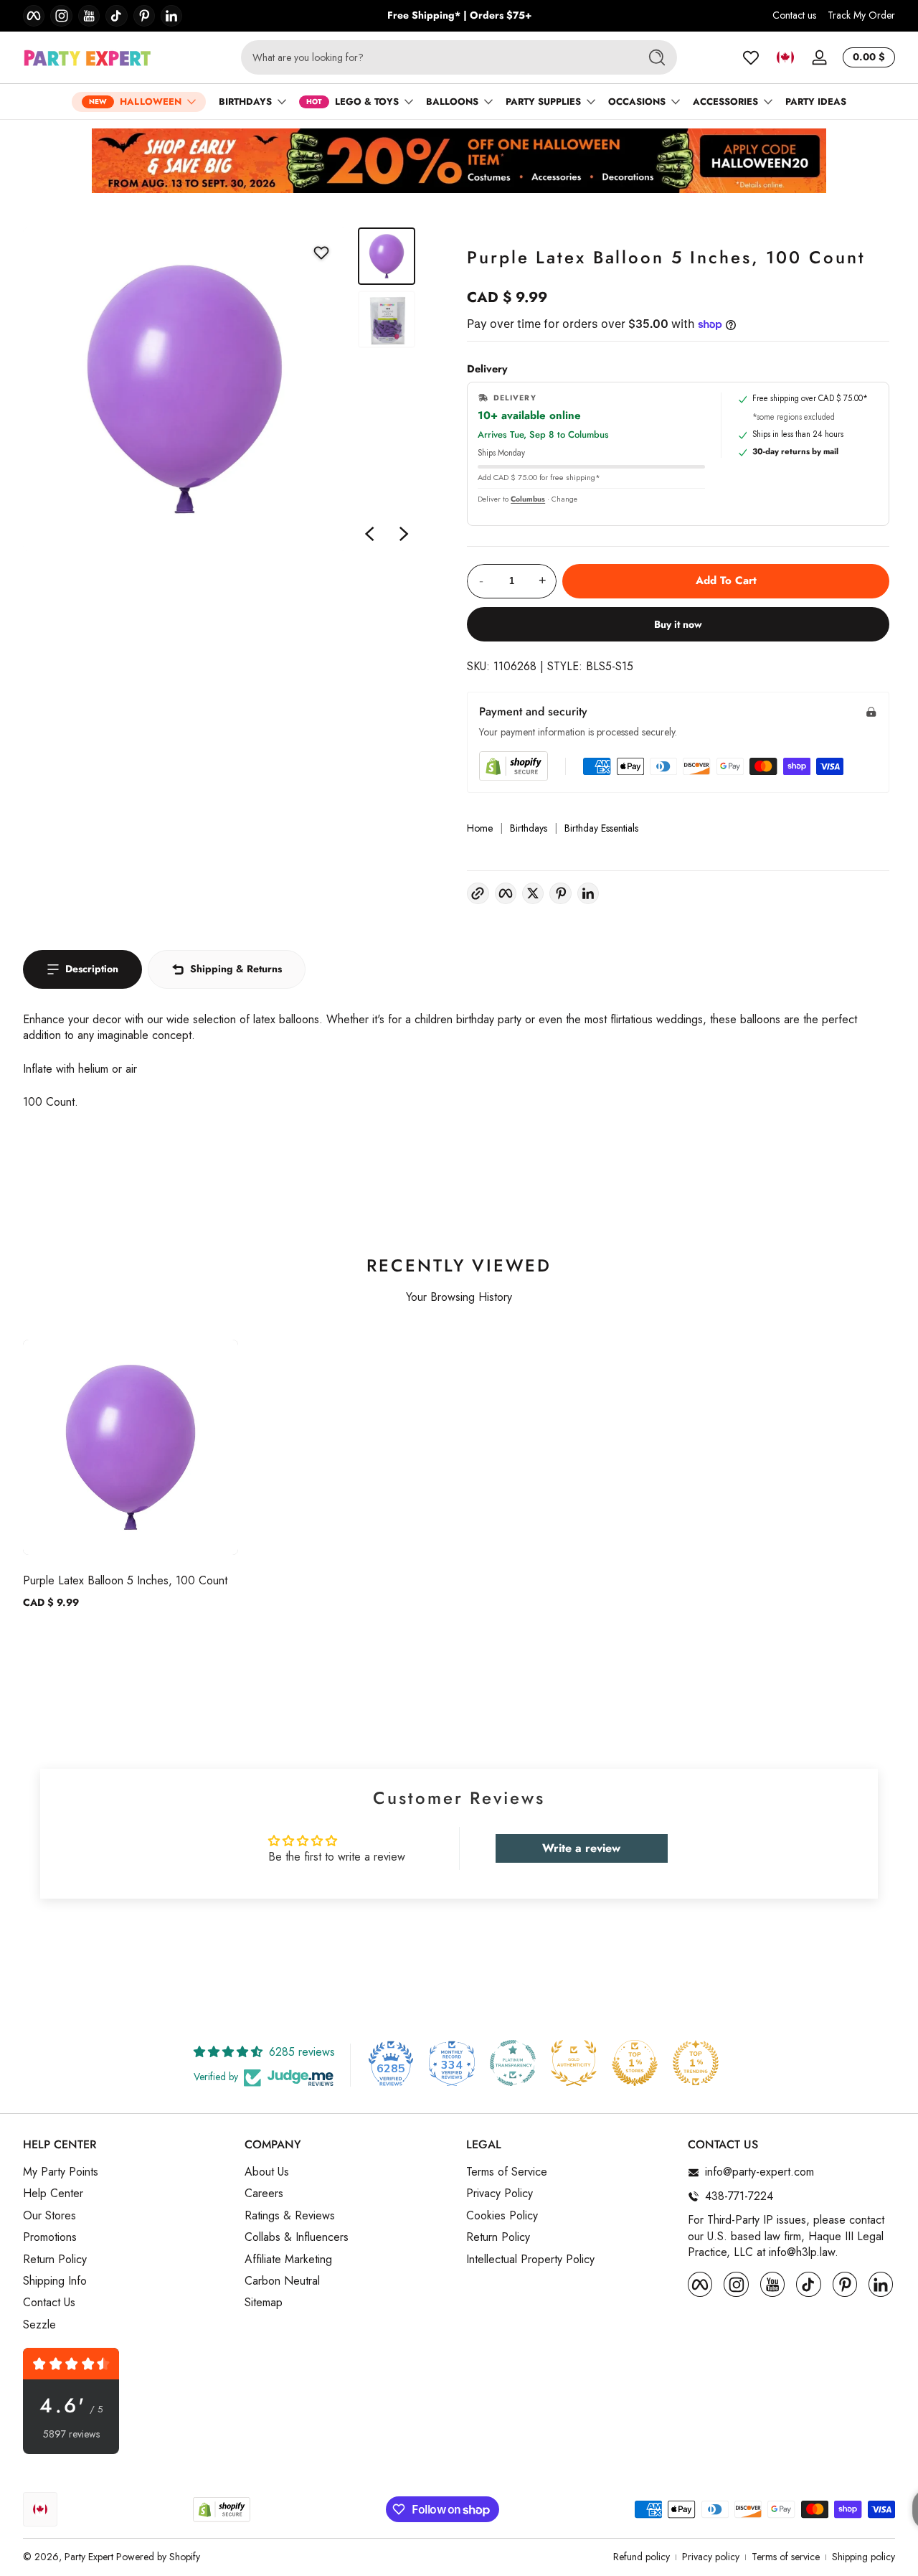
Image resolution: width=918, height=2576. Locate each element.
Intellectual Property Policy (530, 2260)
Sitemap (264, 2303)
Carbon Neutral (282, 2281)
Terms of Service (507, 2173)
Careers (264, 2194)
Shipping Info (55, 2281)
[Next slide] (404, 534)
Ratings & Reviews (290, 2216)
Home (480, 828)
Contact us (794, 15)
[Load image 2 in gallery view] (387, 319)
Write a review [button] (581, 1848)
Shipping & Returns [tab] (236, 969)
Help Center (53, 2194)
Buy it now (678, 624)
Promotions (50, 2238)
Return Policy (55, 2260)
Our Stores (49, 2216)
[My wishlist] (751, 57)
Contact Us (49, 2303)
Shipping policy (863, 2557)
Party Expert (89, 2557)
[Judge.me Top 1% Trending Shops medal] (696, 2063)
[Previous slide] (369, 534)
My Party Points (61, 2173)
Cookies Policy (502, 2216)
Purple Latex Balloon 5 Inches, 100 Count (125, 1580)
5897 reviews (71, 2434)
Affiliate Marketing (288, 2260)
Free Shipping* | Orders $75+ (459, 15)
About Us (267, 2173)
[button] (785, 57)
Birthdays (529, 828)
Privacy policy (711, 2557)
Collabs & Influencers (297, 2238)
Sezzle (39, 2325)
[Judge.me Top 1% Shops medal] (635, 2063)
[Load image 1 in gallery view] (387, 256)
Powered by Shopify (158, 2557)
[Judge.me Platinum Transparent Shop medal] (513, 2063)
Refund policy (642, 2557)
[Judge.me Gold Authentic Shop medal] (574, 2063)
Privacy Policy (500, 2194)
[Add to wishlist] (321, 253)
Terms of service (786, 2557)
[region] (459, 16)
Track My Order (861, 15)
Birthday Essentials (601, 828)
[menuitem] (127, 2173)
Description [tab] (92, 969)
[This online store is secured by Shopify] (514, 766)
